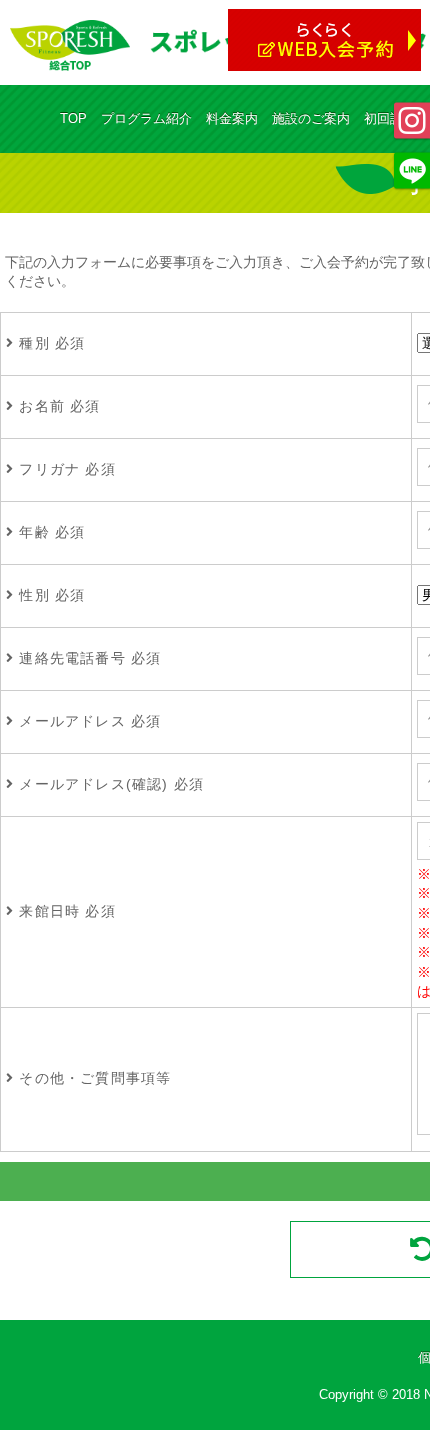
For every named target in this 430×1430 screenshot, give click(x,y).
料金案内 (232, 118)
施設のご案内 (311, 118)
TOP (73, 118)
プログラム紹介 (146, 118)
